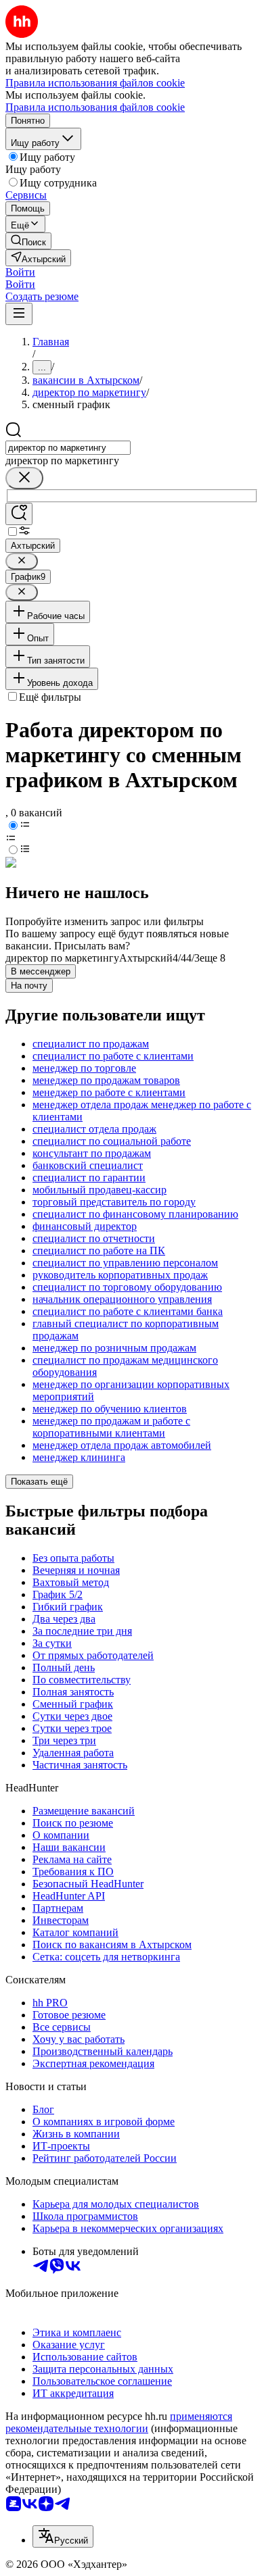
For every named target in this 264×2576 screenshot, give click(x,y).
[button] (20, 272)
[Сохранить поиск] (19, 514)
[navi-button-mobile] (19, 314)
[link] (28, 241)
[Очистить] (24, 478)
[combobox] (68, 448)
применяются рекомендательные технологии (119, 2422)
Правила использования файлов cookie (95, 107)
